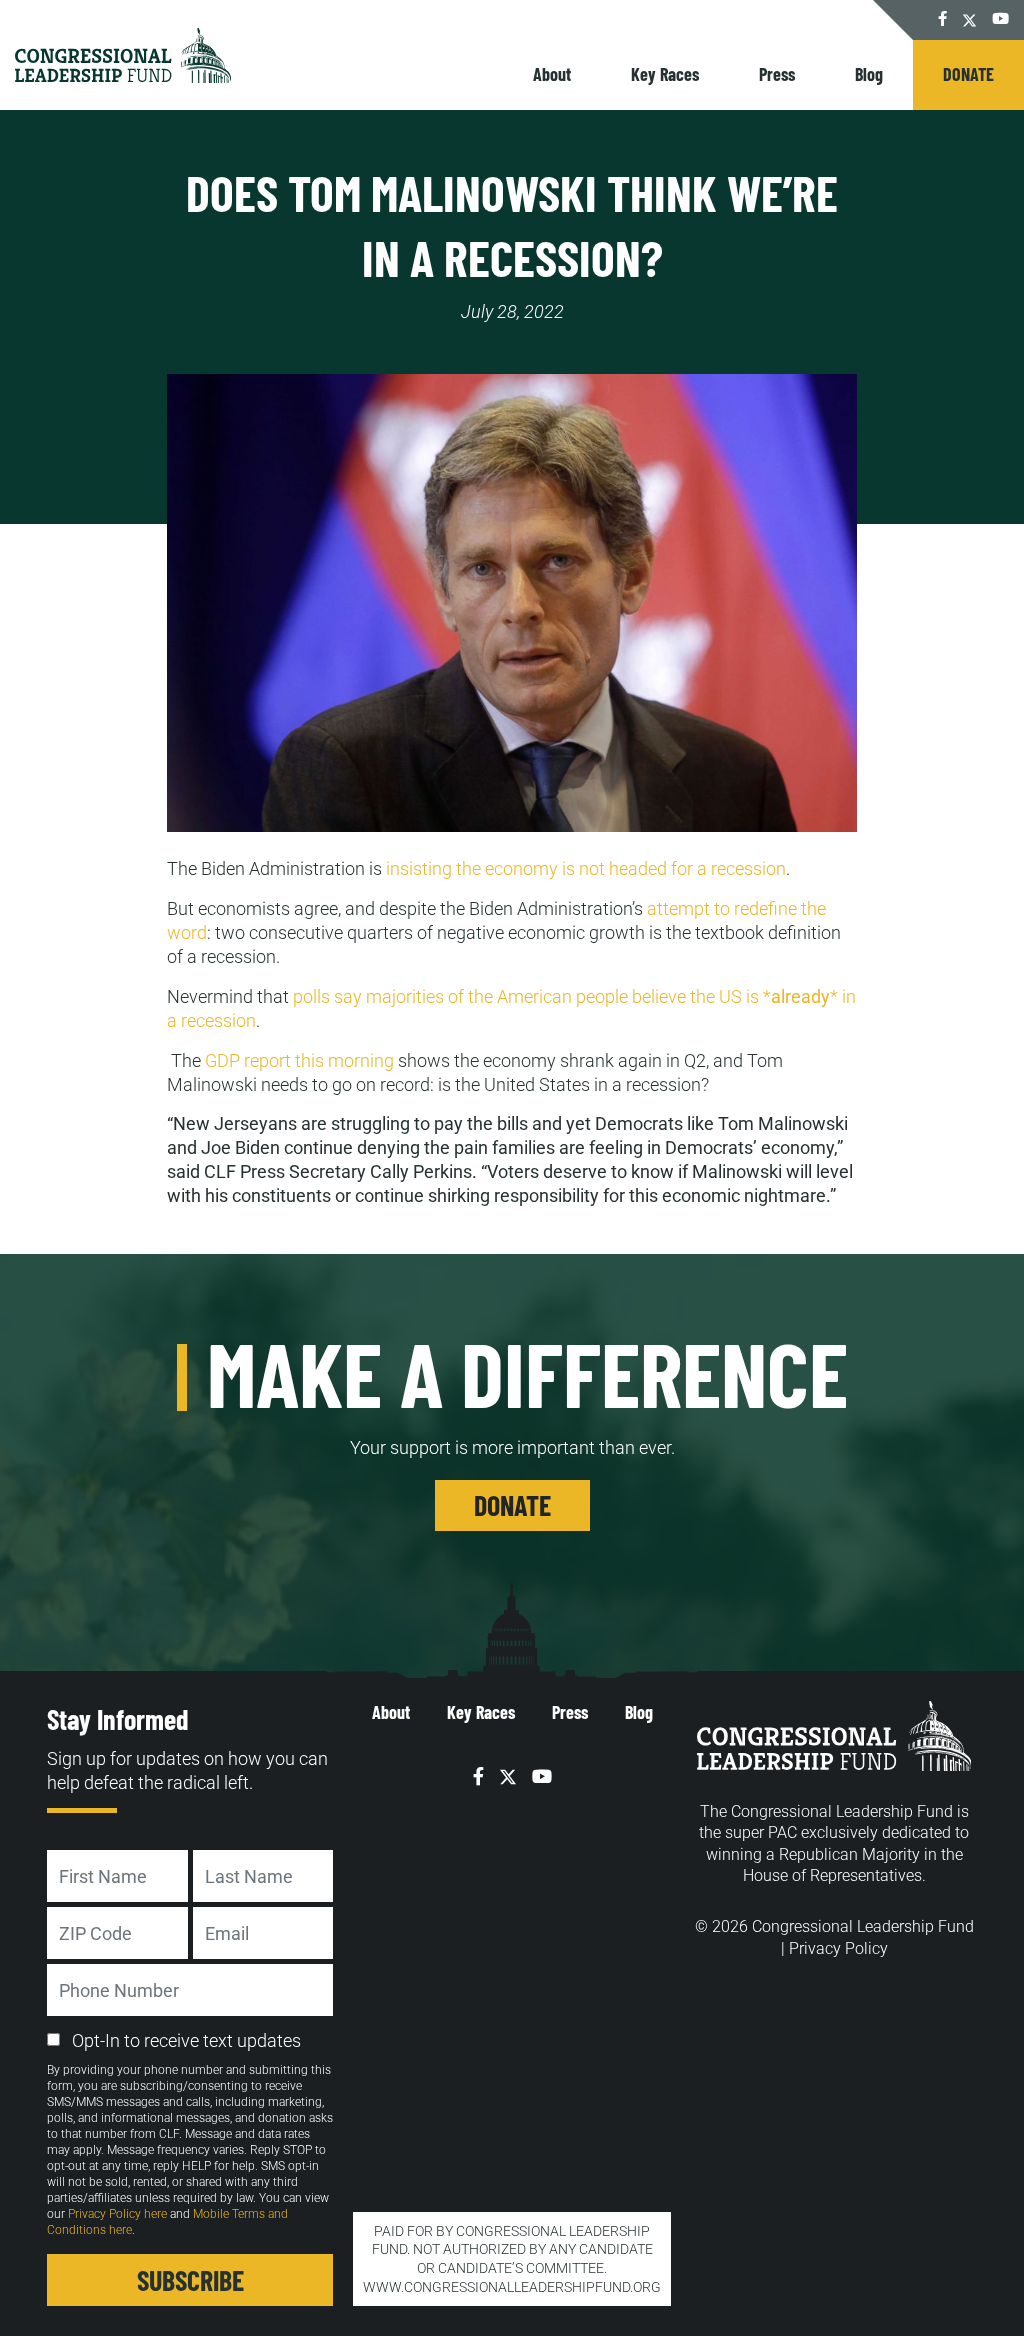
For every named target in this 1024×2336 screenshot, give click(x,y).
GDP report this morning (299, 1060)
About (552, 74)
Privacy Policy (838, 1948)
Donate (968, 74)
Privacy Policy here (117, 2214)
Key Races (665, 74)
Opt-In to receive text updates (186, 2040)
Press (777, 74)
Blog (869, 74)
